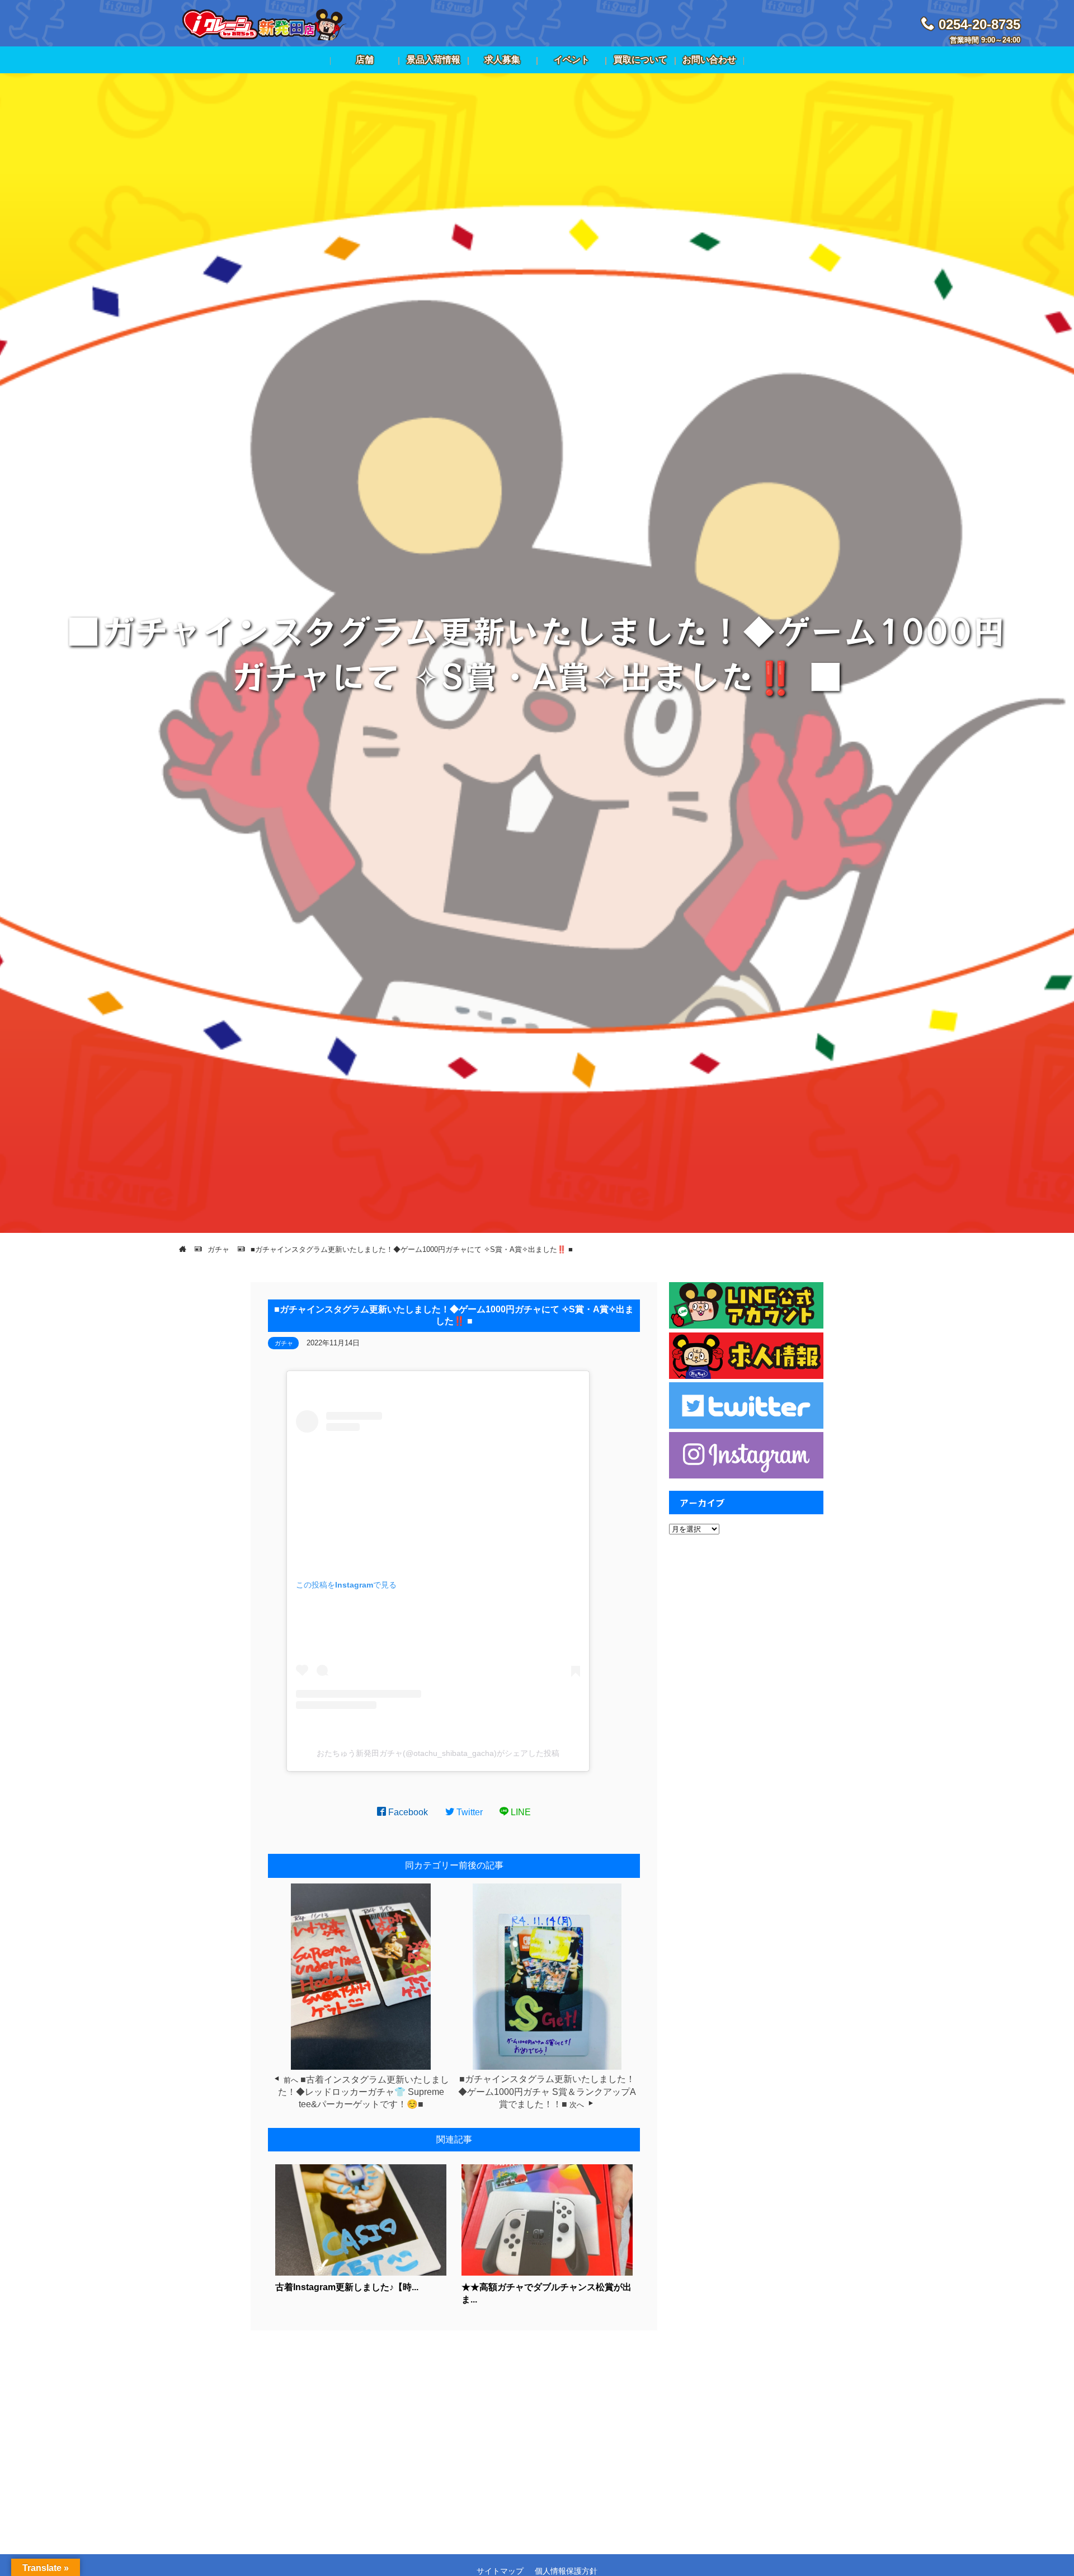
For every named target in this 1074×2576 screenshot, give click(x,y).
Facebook (407, 1812)
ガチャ (284, 1343)
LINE (520, 1812)
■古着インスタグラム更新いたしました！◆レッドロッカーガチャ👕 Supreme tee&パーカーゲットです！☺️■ (364, 2092)
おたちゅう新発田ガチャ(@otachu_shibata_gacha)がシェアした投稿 (438, 1753)
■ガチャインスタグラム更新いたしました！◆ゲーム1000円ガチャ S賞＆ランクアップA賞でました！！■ (547, 2092)
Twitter (468, 1812)
